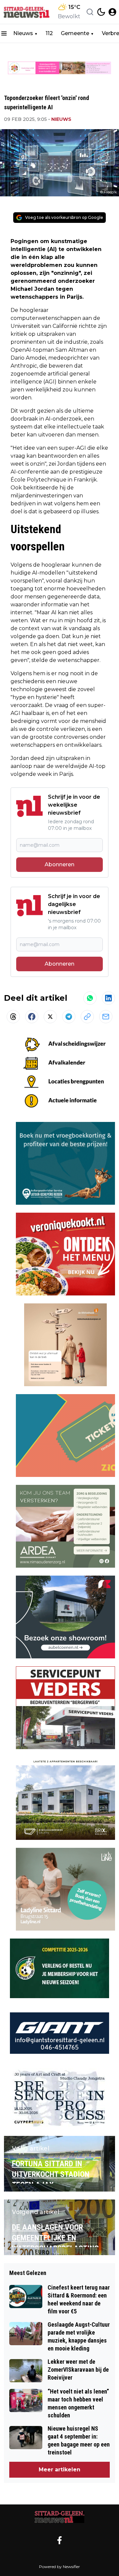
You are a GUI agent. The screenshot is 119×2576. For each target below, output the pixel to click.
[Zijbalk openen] (4, 33)
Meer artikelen (59, 2470)
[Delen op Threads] (13, 1017)
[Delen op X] (50, 1017)
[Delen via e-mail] (106, 1017)
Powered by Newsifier (59, 2567)
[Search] (90, 12)
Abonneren (59, 864)
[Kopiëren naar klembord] (87, 1017)
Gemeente (75, 33)
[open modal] (112, 12)
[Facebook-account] (59, 2540)
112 (49, 33)
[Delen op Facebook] (32, 1017)
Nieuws (23, 33)
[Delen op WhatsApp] (90, 998)
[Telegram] (69, 1017)
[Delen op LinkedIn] (108, 998)
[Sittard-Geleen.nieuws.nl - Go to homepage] (59, 2517)
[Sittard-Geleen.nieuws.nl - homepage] (27, 12)
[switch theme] (101, 12)
